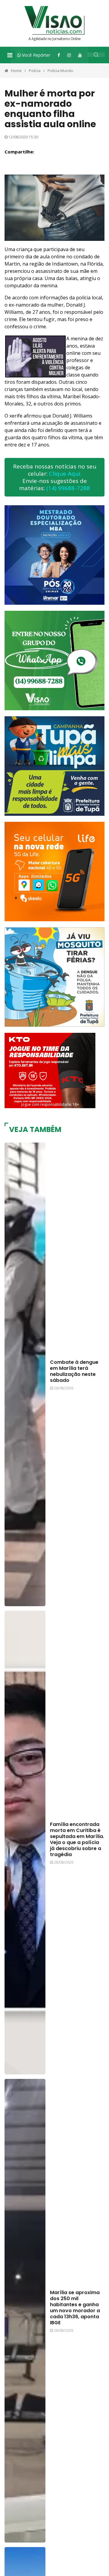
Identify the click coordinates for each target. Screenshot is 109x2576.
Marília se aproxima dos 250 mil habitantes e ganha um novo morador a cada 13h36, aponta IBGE (75, 2308)
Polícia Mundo (60, 71)
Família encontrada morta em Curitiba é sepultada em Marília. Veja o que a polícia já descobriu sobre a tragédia (77, 1839)
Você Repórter (36, 55)
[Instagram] (69, 55)
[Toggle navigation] (10, 55)
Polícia (35, 71)
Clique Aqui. (65, 474)
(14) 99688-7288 (68, 488)
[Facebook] (59, 55)
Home (16, 71)
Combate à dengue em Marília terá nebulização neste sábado (74, 1371)
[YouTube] (80, 55)
